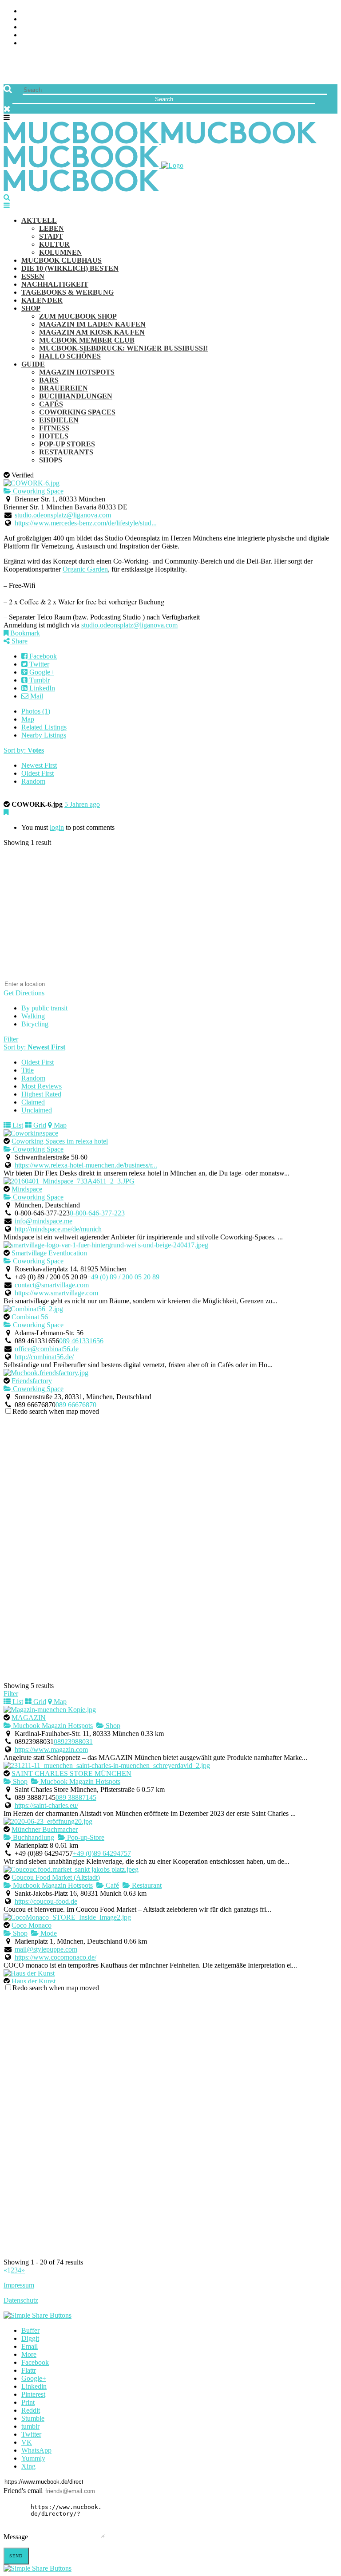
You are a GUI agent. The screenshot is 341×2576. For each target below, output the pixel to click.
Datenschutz (21, 2300)
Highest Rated (41, 1094)
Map (28, 719)
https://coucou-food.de (46, 1901)
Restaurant (146, 1885)
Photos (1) (36, 711)
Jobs (29, 19)
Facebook (42, 656)
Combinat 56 (30, 1317)
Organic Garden (85, 569)
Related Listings (44, 727)
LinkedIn (41, 688)
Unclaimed (37, 1110)
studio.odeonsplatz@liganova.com (63, 515)
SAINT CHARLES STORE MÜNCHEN (71, 1773)
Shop (112, 1726)
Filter (11, 1039)
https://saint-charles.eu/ (46, 1805)
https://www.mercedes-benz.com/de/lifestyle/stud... (86, 523)
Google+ (41, 672)
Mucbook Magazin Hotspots (52, 1726)
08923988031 (73, 1742)
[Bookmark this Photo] (6, 812)
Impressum (19, 2285)
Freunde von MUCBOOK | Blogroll (81, 27)
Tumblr (39, 680)
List (17, 1125)
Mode (48, 1933)
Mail (36, 696)
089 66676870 (76, 1405)
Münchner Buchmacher (45, 1829)
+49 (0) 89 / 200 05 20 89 (123, 1277)
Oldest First (38, 773)
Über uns (37, 11)
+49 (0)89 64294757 (102, 1853)
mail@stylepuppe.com (46, 1949)
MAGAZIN (29, 1718)
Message (16, 2537)
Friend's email (23, 2491)
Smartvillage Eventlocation (49, 1253)
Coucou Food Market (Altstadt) (56, 1877)
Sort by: (24, 750)
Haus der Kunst (34, 1981)
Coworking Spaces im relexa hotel (60, 1141)
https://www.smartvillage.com (56, 1293)
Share (19, 641)
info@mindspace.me (44, 1221)
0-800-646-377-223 (97, 1213)
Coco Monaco (32, 1925)
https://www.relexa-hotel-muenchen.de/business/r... (86, 1165)
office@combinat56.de (47, 1349)
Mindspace (27, 1189)
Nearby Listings (44, 735)
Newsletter (43, 35)
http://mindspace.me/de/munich (58, 1229)
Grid (39, 1125)
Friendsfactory (32, 1381)
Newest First (39, 765)
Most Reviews (42, 1086)
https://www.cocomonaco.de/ (56, 1957)
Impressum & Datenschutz (68, 43)
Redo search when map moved (56, 1411)
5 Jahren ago (82, 804)
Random (33, 781)
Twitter (38, 664)
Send (16, 2556)
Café (111, 1885)
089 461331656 (81, 1341)
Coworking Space (37, 491)
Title (28, 1070)
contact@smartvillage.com (52, 1285)
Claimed (33, 1102)
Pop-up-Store (85, 1837)
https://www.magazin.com (51, 1750)
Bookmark (24, 633)
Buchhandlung (33, 1837)
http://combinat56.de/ (44, 1357)
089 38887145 (76, 1797)
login (57, 827)
